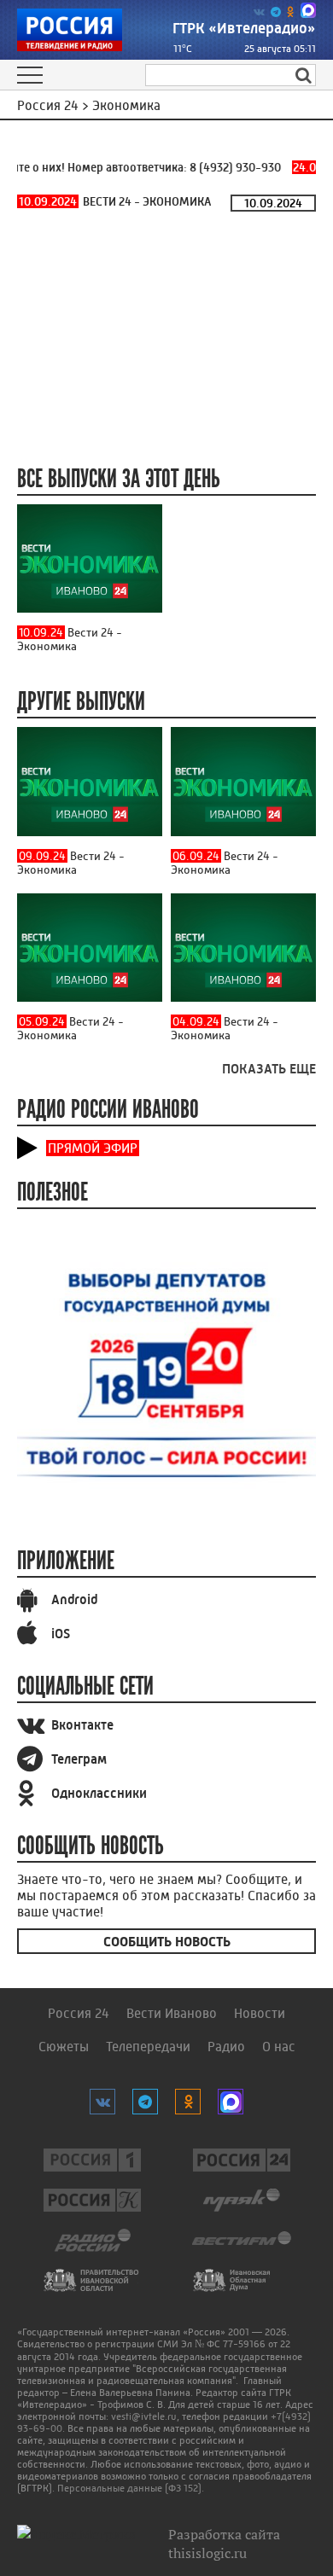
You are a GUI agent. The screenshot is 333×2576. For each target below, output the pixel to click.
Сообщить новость (167, 1942)
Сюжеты (64, 2047)
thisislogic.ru (207, 2553)
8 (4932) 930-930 (229, 167)
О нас (279, 2047)
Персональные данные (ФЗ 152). (131, 2488)
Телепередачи (148, 2047)
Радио (226, 2047)
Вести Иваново (172, 2013)
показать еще (269, 1069)
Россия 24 (79, 2013)
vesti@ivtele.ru (144, 2416)
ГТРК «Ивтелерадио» (244, 28)
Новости (260, 2013)
